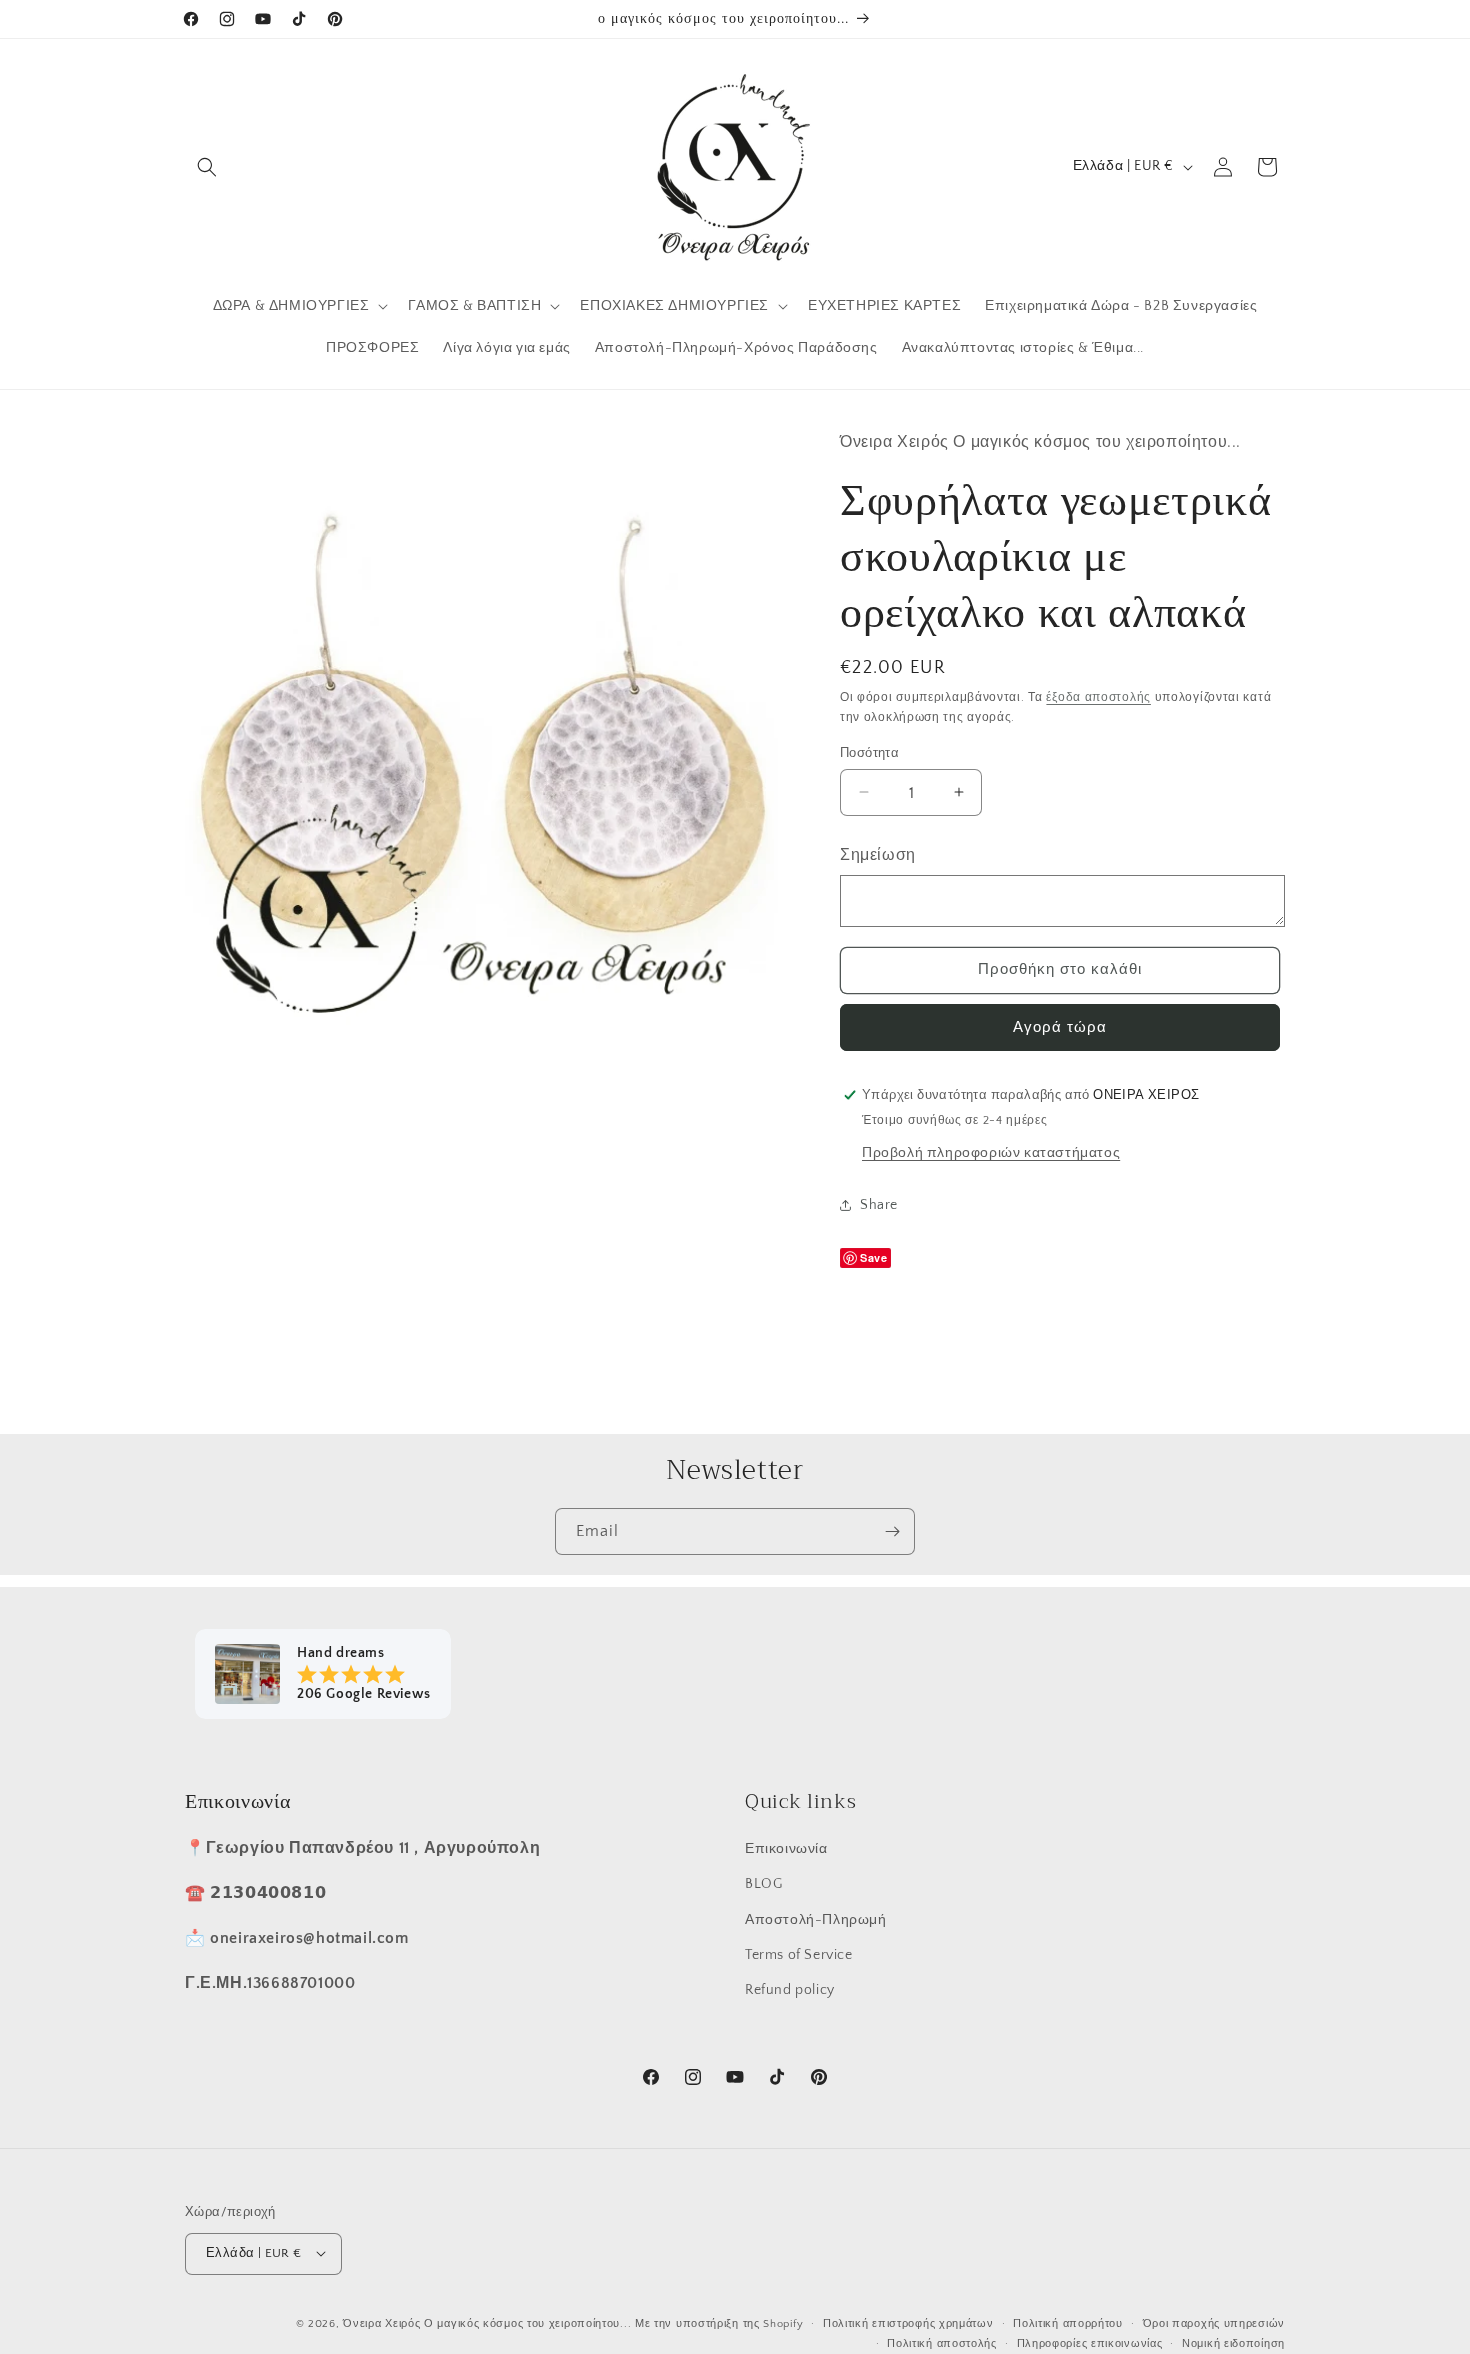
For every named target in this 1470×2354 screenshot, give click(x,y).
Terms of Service (799, 1954)
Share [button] (879, 1205)
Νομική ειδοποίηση (1233, 2343)
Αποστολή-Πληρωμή (816, 1919)
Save (873, 1256)
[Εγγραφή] (892, 1531)
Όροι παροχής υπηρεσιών (1214, 2323)
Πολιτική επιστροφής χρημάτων (908, 2323)
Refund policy (790, 1989)
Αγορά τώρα (1060, 1026)
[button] (207, 167)
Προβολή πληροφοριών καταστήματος (991, 1152)
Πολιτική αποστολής (942, 2343)
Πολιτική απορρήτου (1068, 2323)
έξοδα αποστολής (1098, 696)
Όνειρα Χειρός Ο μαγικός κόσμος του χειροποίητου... (487, 2323)
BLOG (763, 1884)
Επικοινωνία (786, 1849)
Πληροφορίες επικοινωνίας (1090, 2343)
